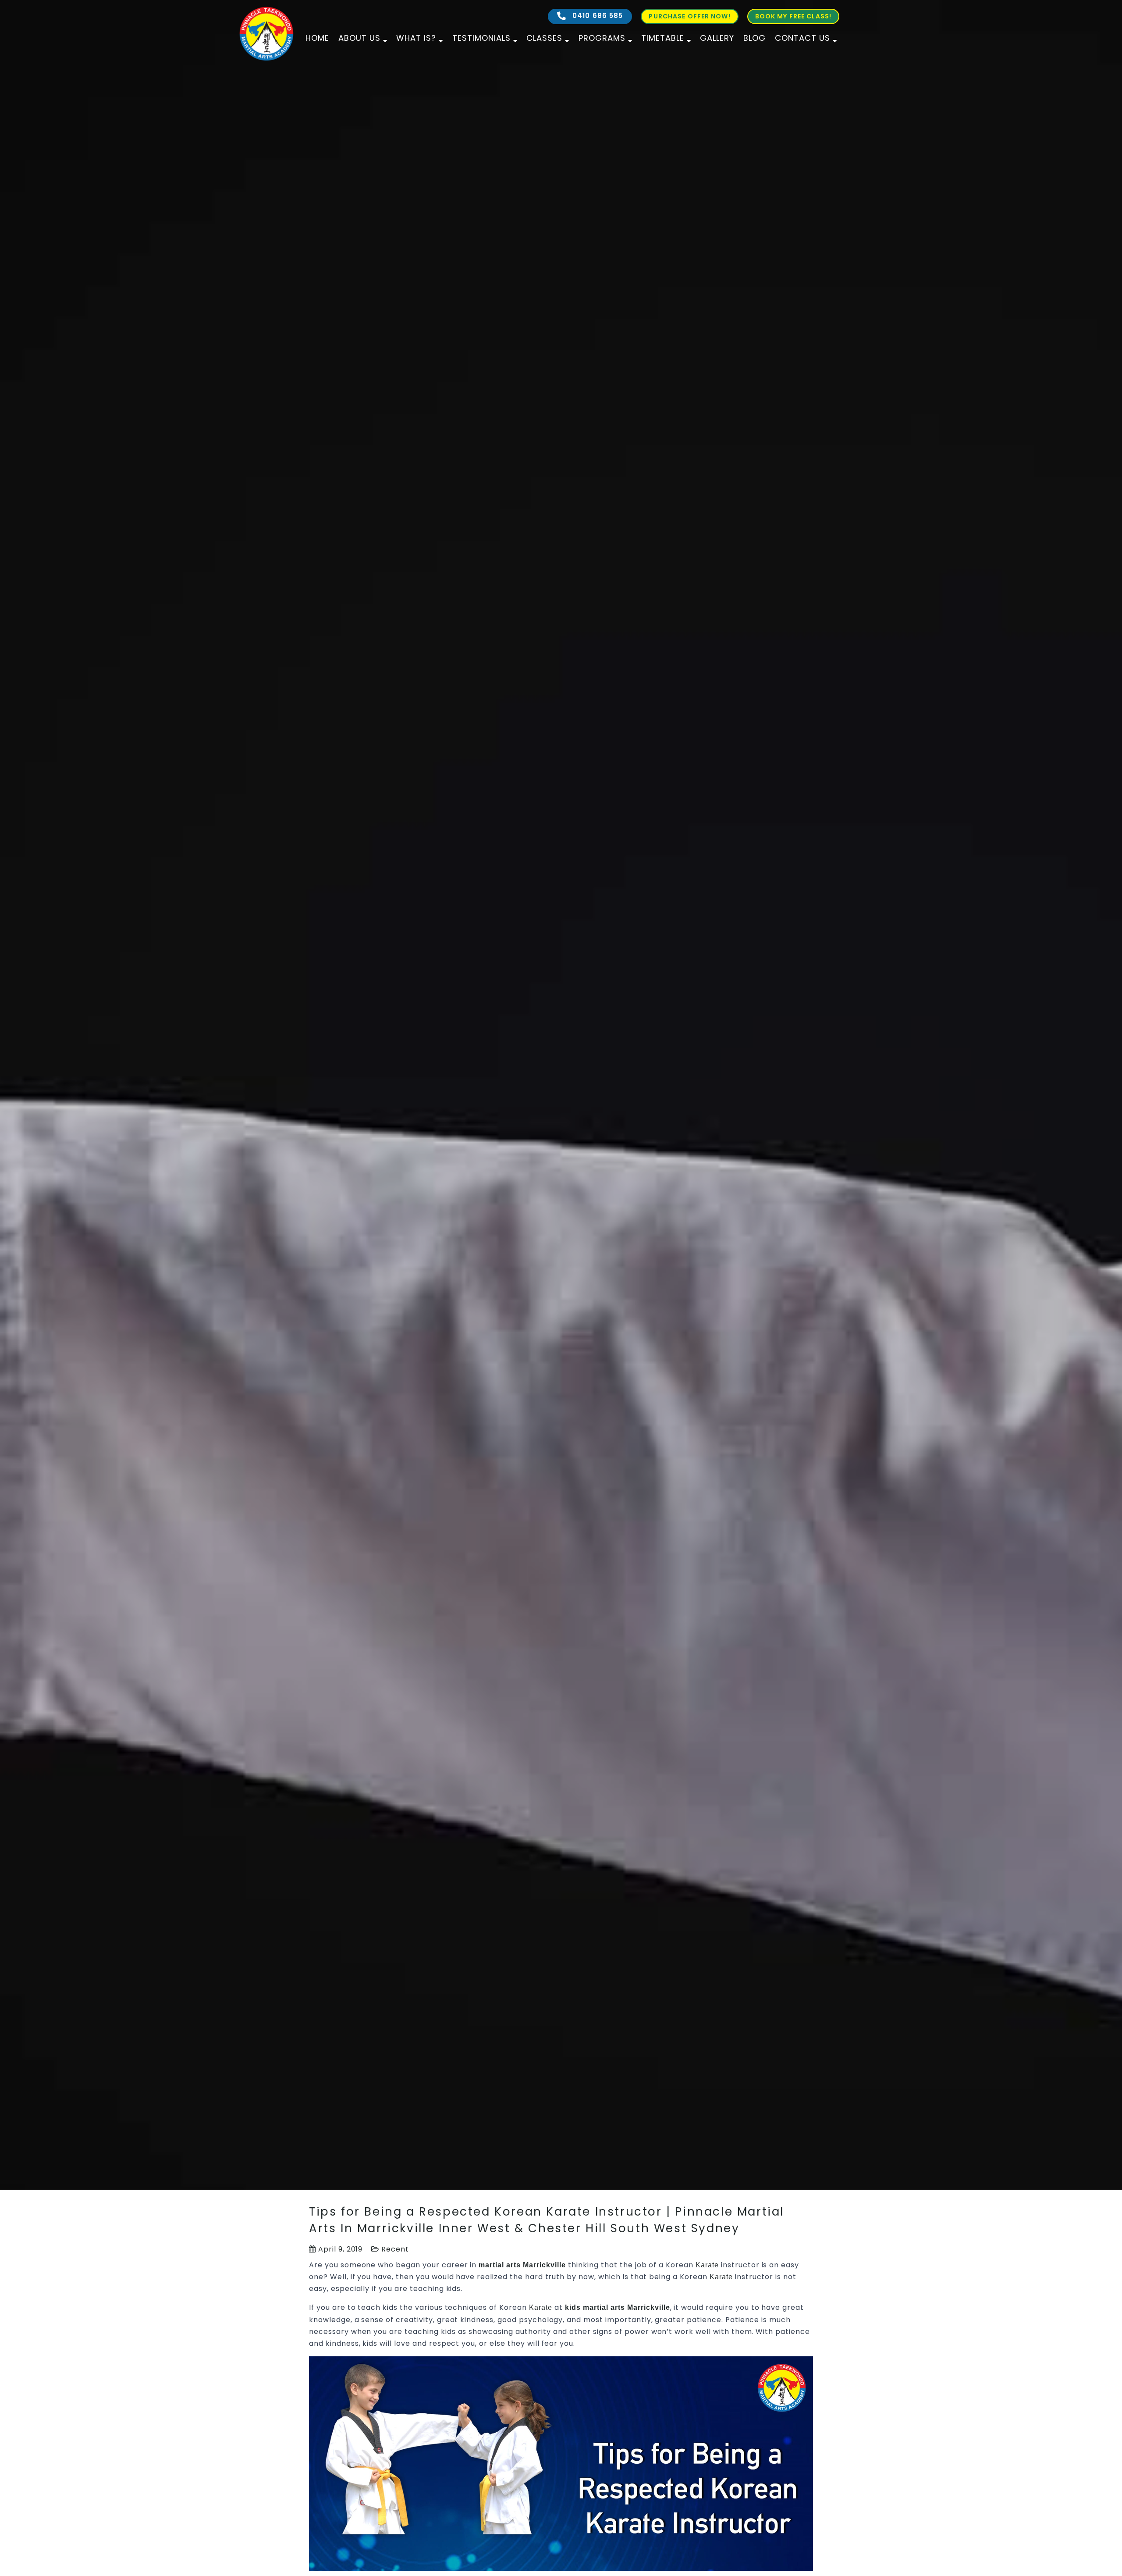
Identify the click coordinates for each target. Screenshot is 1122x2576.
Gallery (717, 38)
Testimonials (481, 38)
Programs (602, 38)
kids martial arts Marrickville (618, 2307)
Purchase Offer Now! (689, 16)
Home (317, 38)
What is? (416, 38)
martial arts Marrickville (522, 2265)
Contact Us (802, 38)
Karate (707, 2265)
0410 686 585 (597, 16)
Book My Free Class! (793, 16)
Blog (755, 38)
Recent (395, 2249)
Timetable (663, 38)
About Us (359, 38)
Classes (544, 38)
